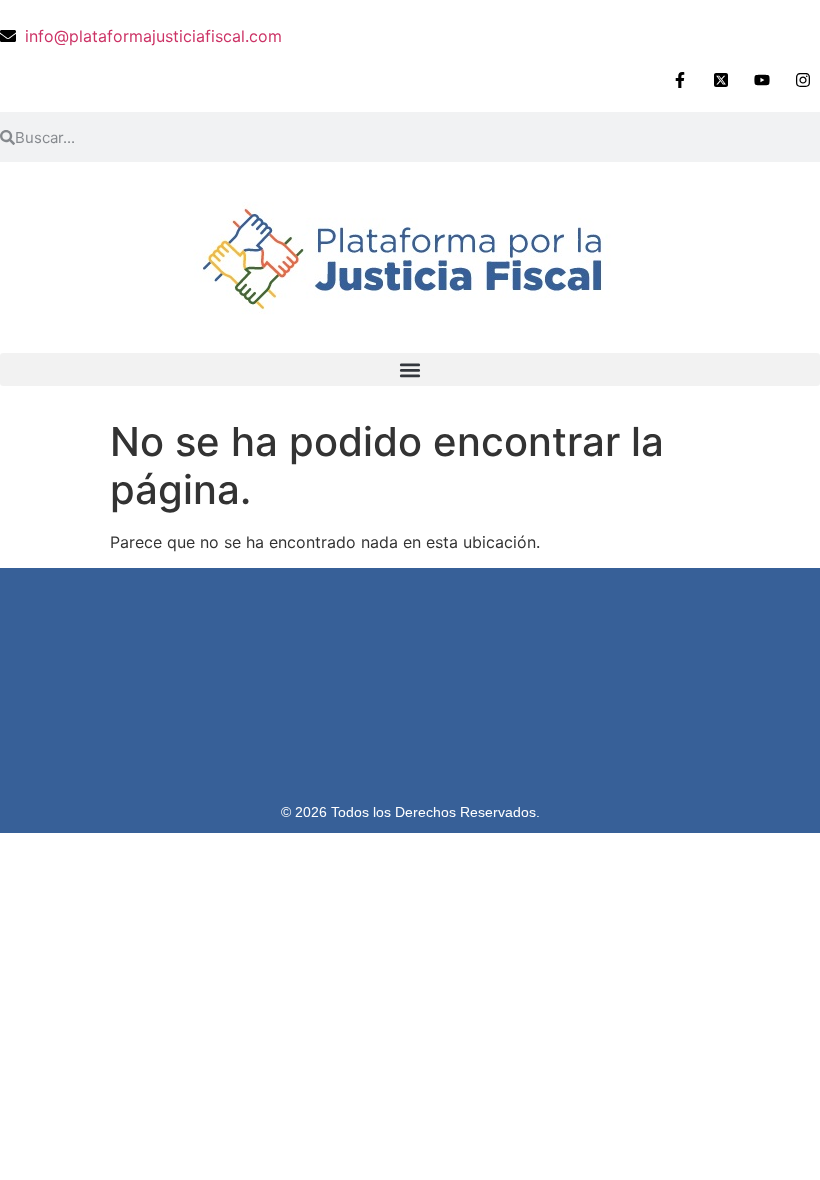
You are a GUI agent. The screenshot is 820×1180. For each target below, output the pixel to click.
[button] (410, 369)
